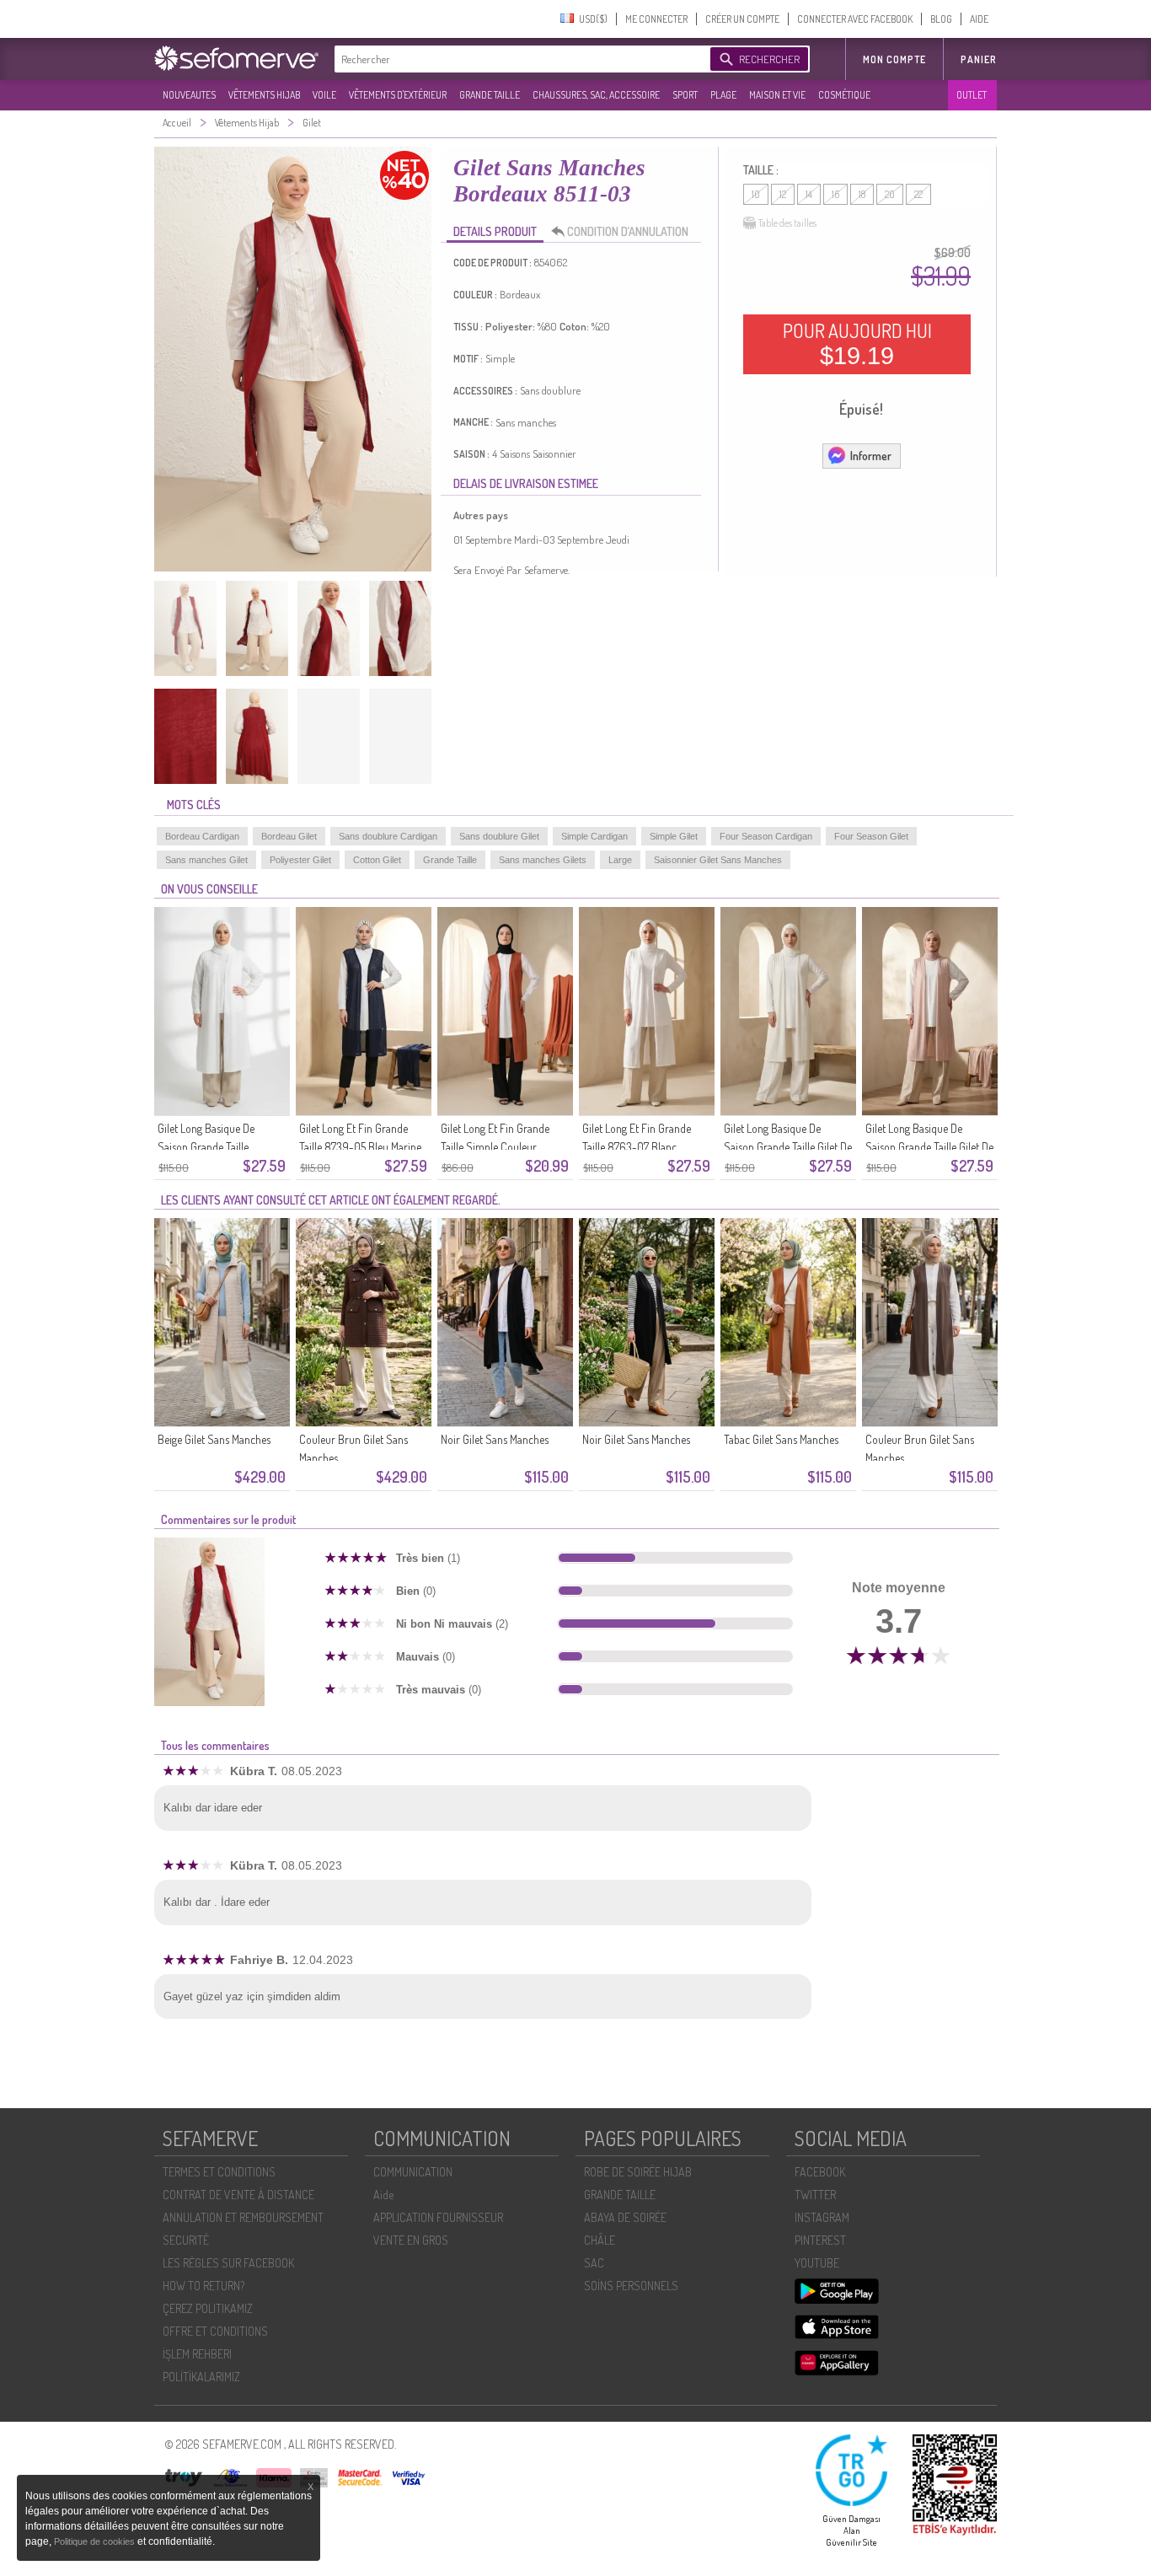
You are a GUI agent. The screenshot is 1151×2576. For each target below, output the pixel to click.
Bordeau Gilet (289, 836)
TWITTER (815, 2195)
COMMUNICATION (413, 2172)
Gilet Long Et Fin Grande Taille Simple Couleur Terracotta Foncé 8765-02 (500, 1147)
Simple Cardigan (594, 836)
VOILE (324, 95)
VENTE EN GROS (411, 2240)
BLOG (941, 19)
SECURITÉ (186, 2240)
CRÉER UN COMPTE (742, 19)
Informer (871, 456)
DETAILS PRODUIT (495, 231)
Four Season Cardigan (766, 836)
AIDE (979, 19)
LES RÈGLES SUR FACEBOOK (228, 2263)
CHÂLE (600, 2240)
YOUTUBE (817, 2263)
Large (620, 860)
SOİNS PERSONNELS (631, 2286)
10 (756, 194)
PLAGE (723, 95)
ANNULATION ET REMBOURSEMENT (243, 2217)
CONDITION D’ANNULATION (628, 231)
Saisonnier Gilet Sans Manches (718, 860)
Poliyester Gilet (300, 860)
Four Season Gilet (871, 836)
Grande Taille (450, 860)
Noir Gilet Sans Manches (495, 1439)
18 (862, 194)
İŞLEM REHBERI (197, 2354)
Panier (979, 59)
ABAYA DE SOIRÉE (625, 2217)
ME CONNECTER (656, 19)
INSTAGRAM (822, 2217)
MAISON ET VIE (777, 95)
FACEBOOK (820, 2172)
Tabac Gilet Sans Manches (781, 1439)
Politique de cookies (96, 2541)
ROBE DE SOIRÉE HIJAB (638, 2172)
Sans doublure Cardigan (388, 836)
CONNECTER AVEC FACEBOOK (855, 19)
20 (890, 194)
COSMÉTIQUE (844, 95)
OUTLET (972, 95)
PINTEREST (820, 2240)
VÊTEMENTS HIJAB (264, 95)
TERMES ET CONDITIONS (219, 2172)
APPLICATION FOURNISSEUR (438, 2217)
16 (835, 194)
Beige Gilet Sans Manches (214, 1439)
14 (809, 194)
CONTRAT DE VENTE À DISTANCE (238, 2195)
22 (918, 194)
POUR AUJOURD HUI (857, 344)
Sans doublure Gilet (499, 836)
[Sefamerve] (240, 58)
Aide (383, 2195)
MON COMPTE (894, 59)
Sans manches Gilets (543, 860)
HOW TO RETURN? (203, 2286)
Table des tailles (787, 223)
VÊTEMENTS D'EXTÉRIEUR (398, 95)
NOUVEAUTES (189, 95)
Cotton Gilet (377, 860)
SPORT (685, 95)
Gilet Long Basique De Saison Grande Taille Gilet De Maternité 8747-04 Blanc (788, 1147)
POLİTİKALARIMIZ (201, 2377)
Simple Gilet (674, 836)
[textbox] (518, 59)
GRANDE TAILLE (490, 95)
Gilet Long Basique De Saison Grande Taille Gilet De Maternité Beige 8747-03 (929, 1147)
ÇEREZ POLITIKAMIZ (208, 2308)
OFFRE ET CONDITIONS (215, 2331)
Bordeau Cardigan (202, 836)
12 (783, 194)
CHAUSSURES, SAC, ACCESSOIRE (596, 95)
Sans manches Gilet (206, 860)
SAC (594, 2263)
